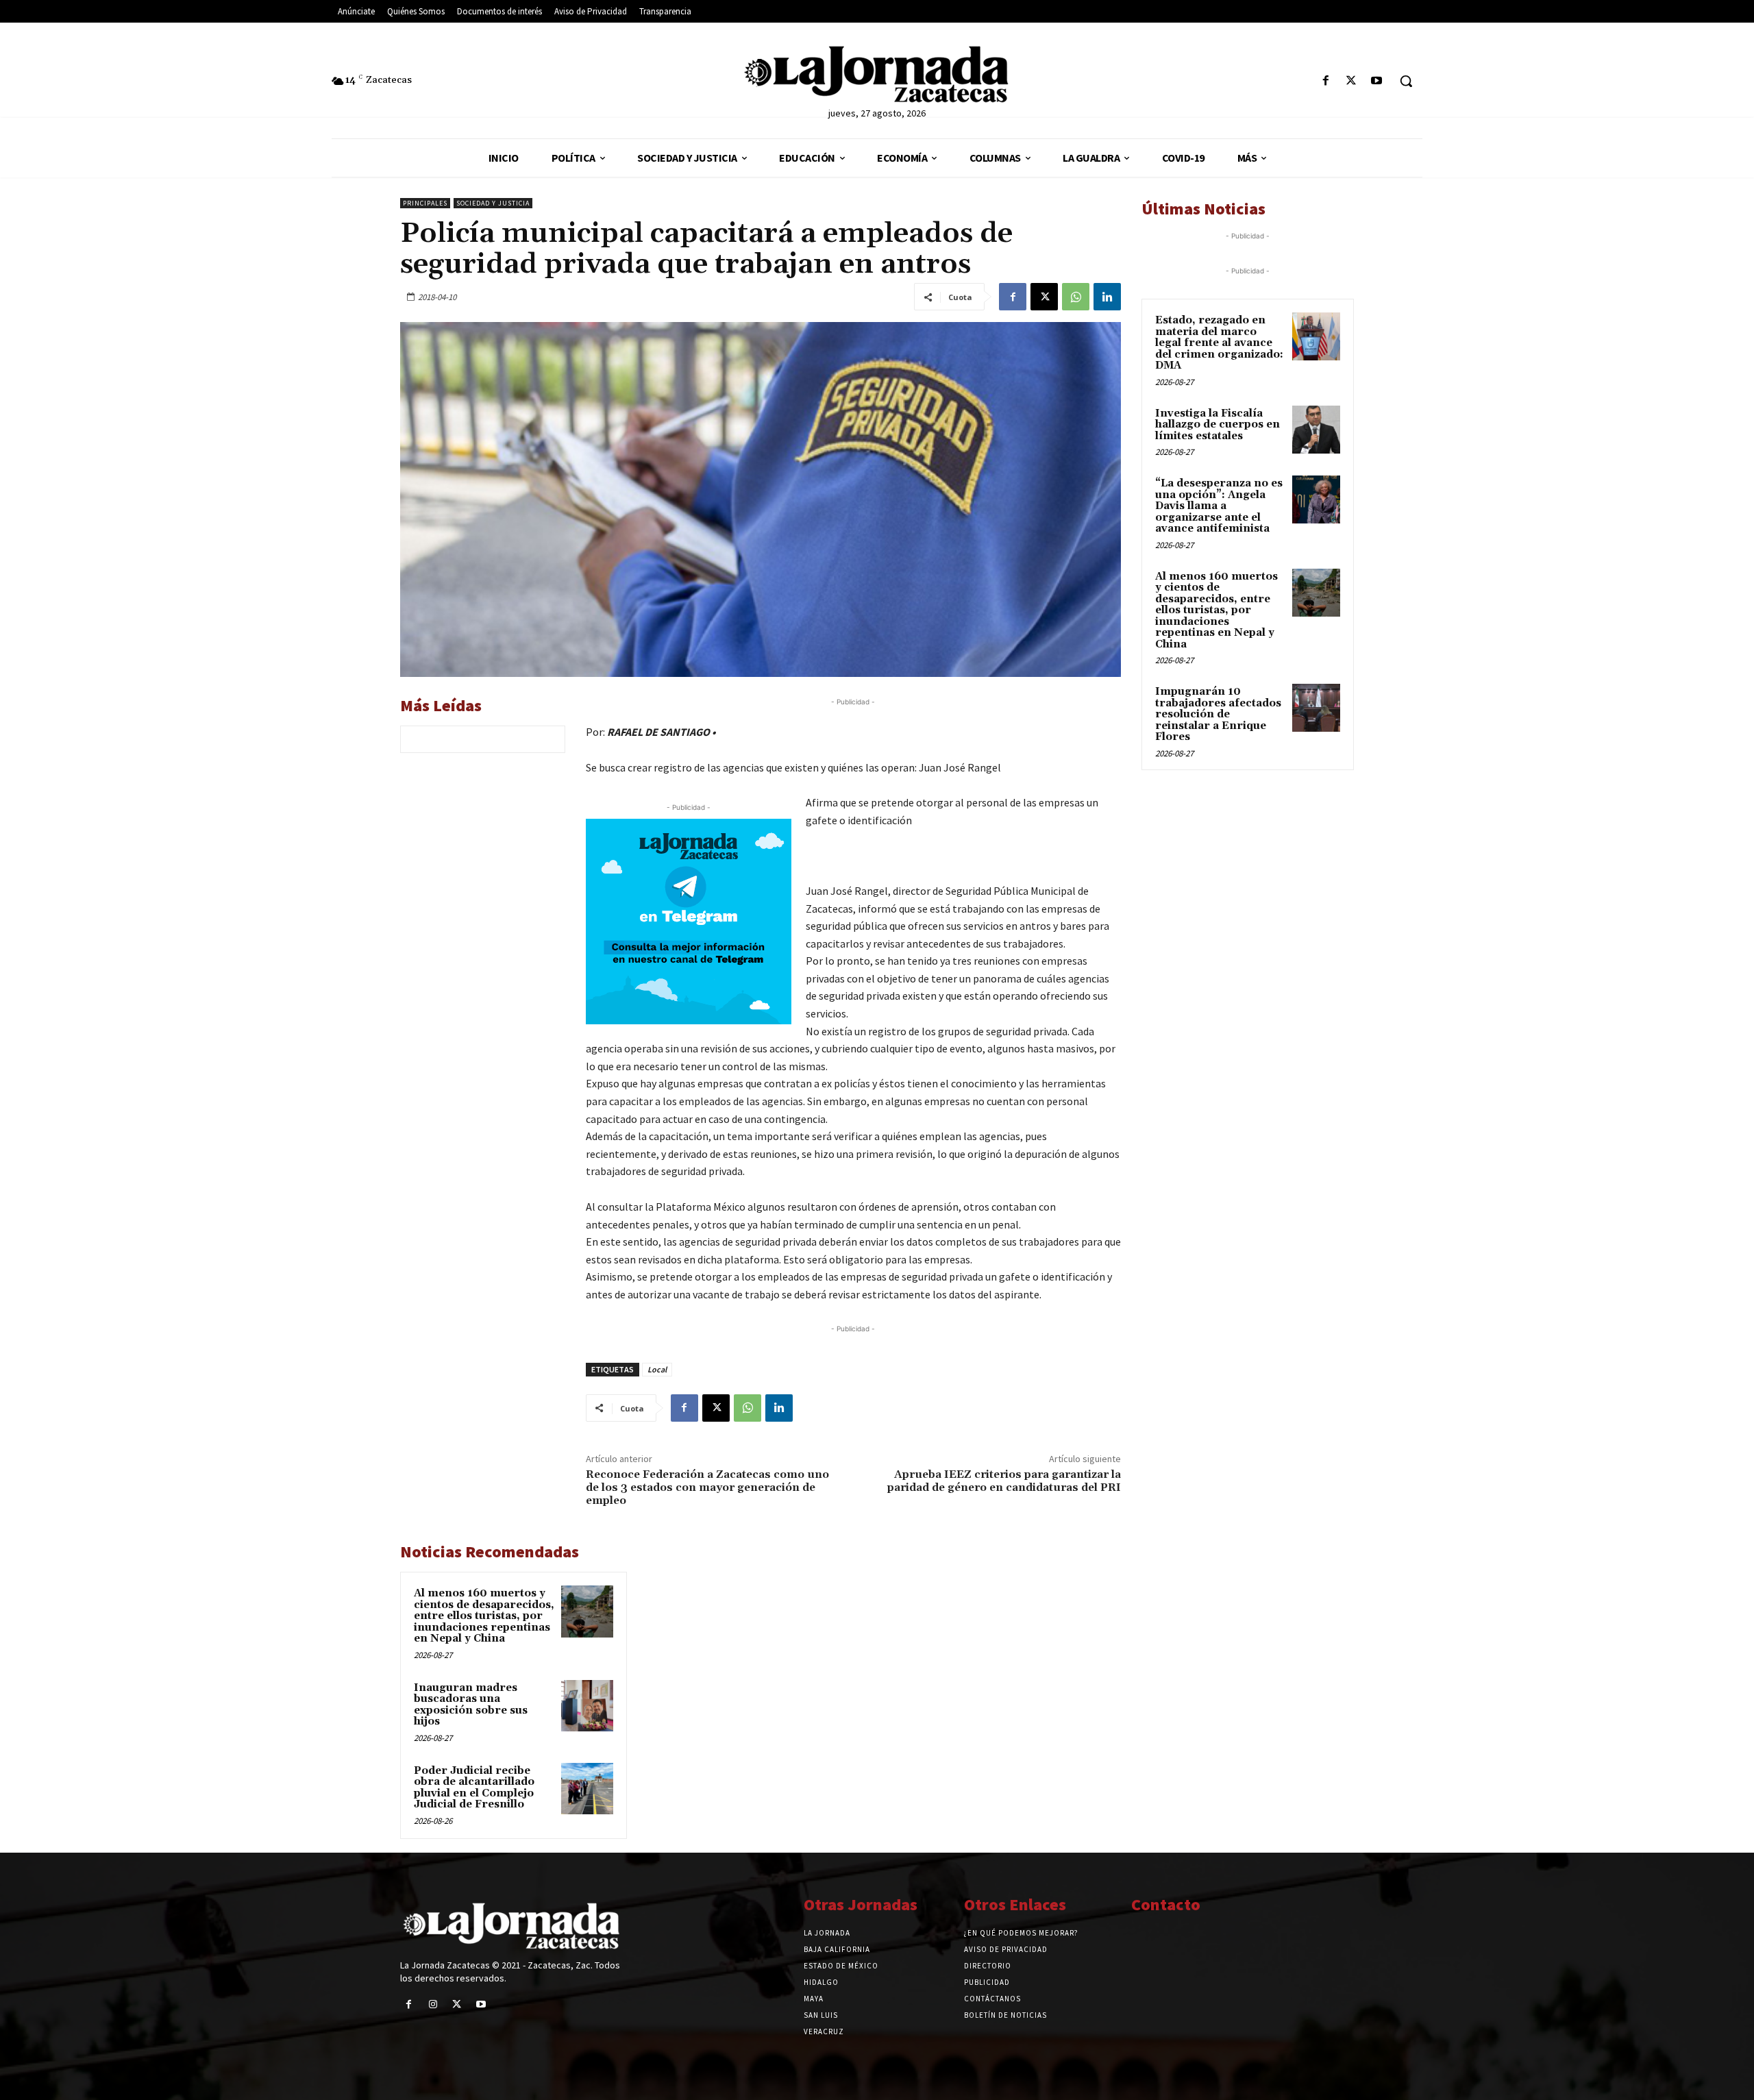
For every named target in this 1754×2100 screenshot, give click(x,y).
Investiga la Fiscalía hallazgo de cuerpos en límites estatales (1218, 425)
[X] (1351, 81)
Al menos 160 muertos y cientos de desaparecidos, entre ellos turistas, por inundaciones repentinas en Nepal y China (484, 1616)
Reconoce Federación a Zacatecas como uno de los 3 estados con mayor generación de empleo (707, 1487)
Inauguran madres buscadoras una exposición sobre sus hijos (471, 1705)
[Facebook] (1325, 81)
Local (657, 1369)
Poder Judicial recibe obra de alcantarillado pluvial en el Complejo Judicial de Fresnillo (474, 1788)
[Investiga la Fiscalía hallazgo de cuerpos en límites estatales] (1316, 430)
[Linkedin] (1107, 297)
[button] (1406, 81)
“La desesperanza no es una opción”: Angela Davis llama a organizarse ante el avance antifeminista (1219, 506)
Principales (425, 203)
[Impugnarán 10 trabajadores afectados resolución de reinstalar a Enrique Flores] (1316, 708)
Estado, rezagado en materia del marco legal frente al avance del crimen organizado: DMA (1219, 343)
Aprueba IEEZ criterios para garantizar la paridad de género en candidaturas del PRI (1004, 1481)
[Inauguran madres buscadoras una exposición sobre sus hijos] (587, 1706)
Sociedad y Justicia (493, 203)
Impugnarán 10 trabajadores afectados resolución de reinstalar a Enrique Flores (1218, 714)
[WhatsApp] (1076, 297)
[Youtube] (1377, 81)
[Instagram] (433, 2004)
